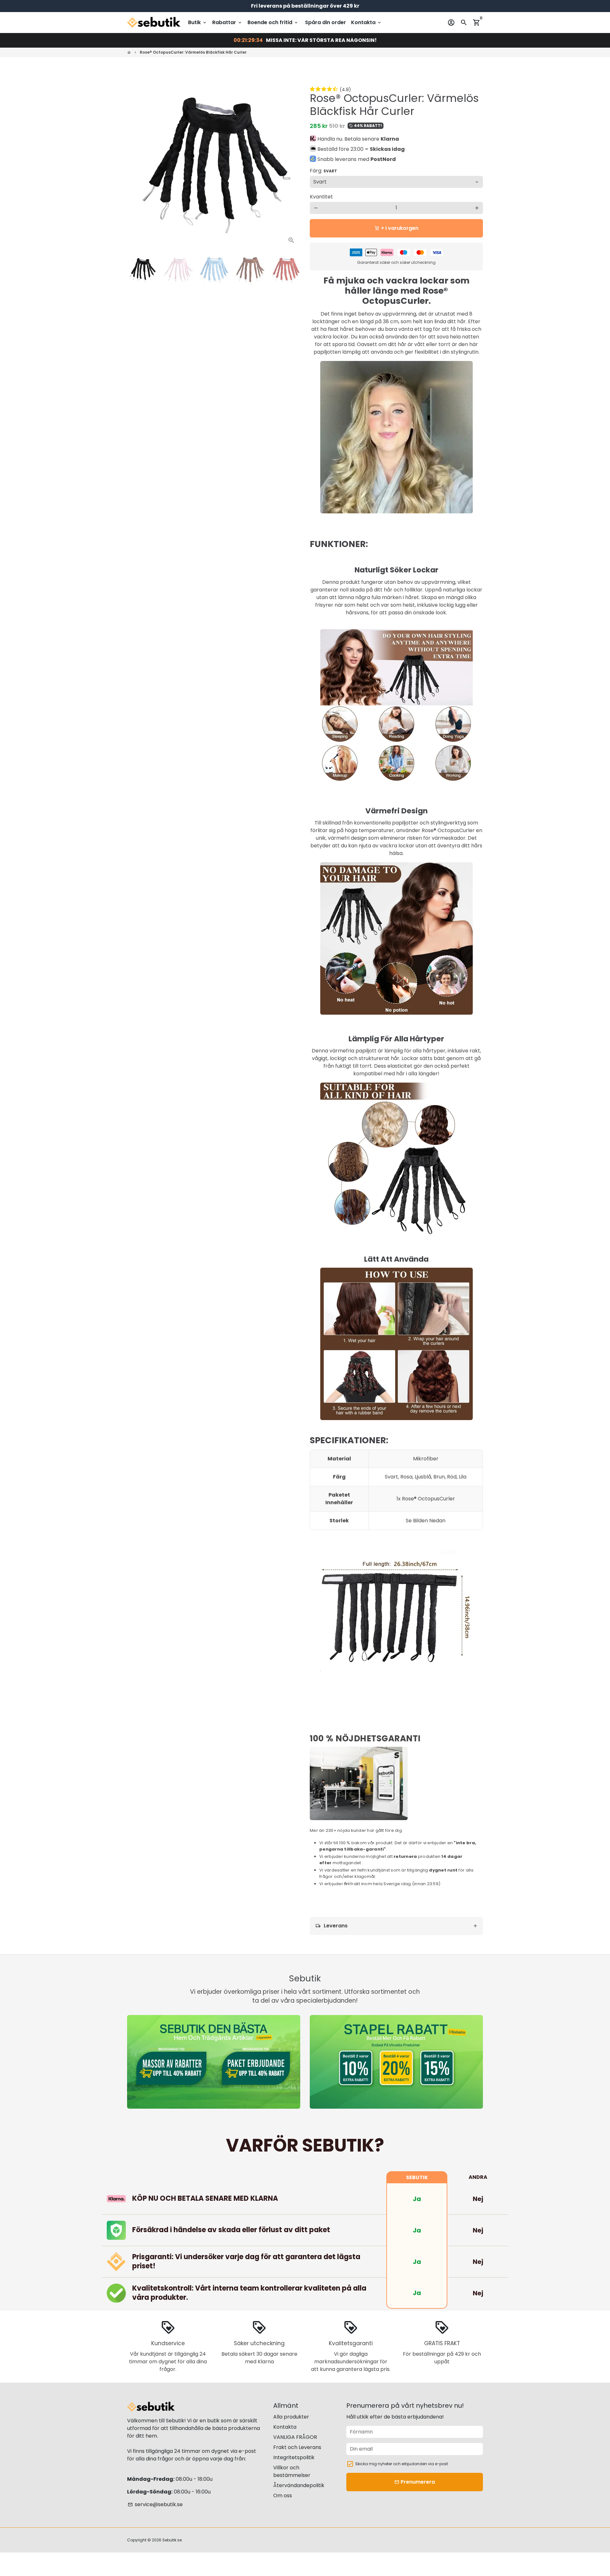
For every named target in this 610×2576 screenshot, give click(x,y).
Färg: (323, 171)
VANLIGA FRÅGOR (295, 2437)
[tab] (396, 1926)
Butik (198, 22)
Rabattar (227, 22)
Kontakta (366, 22)
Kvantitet (321, 197)
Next (292, 163)
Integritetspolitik (294, 2457)
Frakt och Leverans (297, 2447)
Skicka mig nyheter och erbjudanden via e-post (402, 2464)
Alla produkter (291, 2417)
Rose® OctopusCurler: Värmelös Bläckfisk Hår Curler (193, 52)
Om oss (283, 2496)
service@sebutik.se (155, 2504)
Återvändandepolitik (299, 2485)
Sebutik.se (172, 2540)
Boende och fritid (273, 22)
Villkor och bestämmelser (292, 2471)
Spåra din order (325, 22)
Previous (136, 163)
